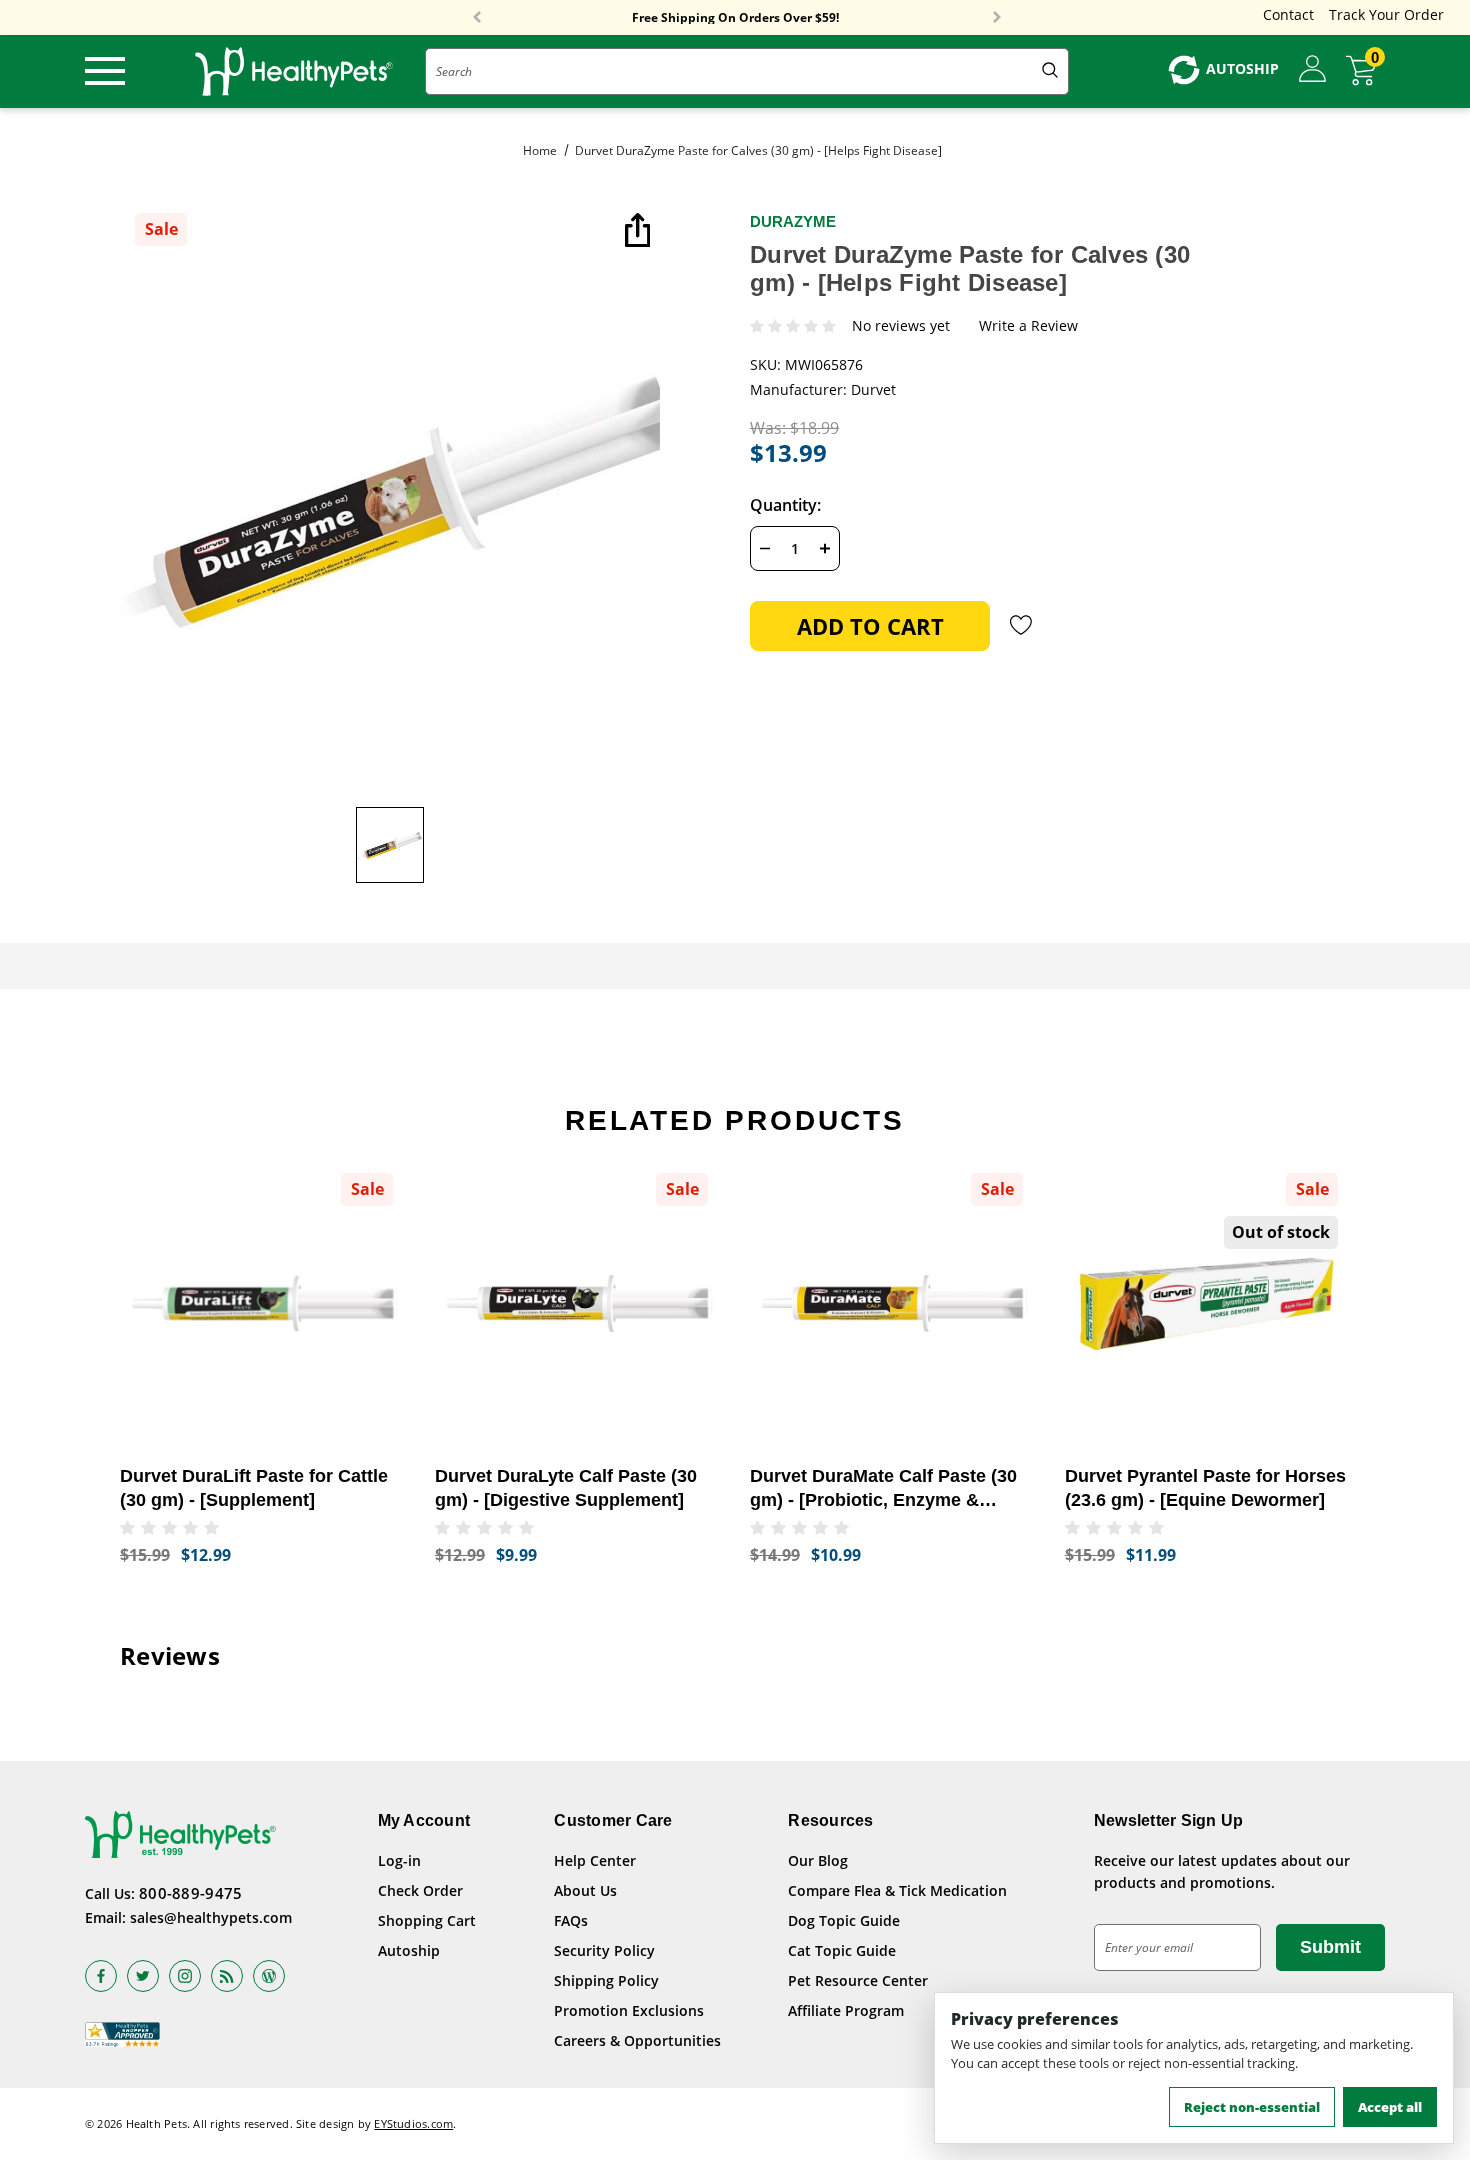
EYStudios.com (413, 2123)
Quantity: (785, 505)
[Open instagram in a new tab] (185, 1976)
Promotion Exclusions (629, 2010)
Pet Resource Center (858, 1980)
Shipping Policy (606, 1980)
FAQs (571, 1920)
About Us (585, 1890)
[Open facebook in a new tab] (101, 1976)
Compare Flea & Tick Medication (897, 1890)
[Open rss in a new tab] (227, 1976)
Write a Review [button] (1028, 326)
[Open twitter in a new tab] (143, 1976)
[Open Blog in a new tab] (269, 1976)
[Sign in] (1312, 70)
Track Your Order (1386, 14)
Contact (1288, 14)
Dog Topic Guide (844, 1920)
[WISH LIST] (1021, 625)
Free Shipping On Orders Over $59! (735, 18)
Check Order (420, 1890)
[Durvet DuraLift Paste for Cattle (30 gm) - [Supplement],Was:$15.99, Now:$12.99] (262, 1303)
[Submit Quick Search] (1050, 71)
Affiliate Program (846, 2010)
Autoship (409, 1950)
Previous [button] (477, 18)
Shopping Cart (427, 1920)
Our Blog (818, 1860)
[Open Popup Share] (635, 232)
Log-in (399, 1860)
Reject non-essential (1252, 2107)
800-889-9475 (191, 1893)
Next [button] (997, 18)
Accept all (1390, 2107)
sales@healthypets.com (211, 1917)
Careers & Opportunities (637, 2040)
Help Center (595, 1860)
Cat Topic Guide (842, 1950)
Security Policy (604, 1950)
